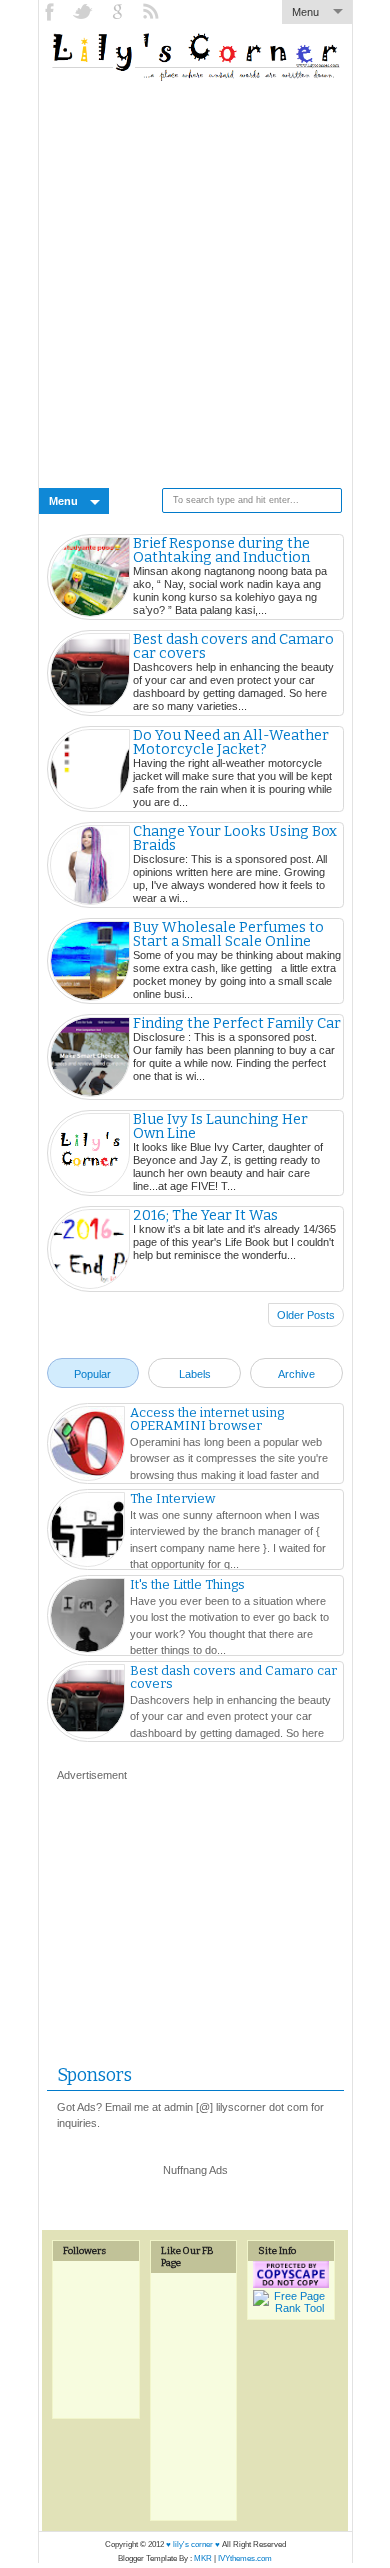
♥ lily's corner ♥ (193, 2544)
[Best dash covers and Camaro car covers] (90, 673)
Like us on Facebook (51, 12)
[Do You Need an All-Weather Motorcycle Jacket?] (90, 769)
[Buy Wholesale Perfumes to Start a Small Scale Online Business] (90, 961)
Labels (195, 1374)
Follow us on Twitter (85, 12)
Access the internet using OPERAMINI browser (207, 1419)
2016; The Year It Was (205, 1216)
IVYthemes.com (245, 2558)
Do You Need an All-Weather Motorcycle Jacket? (231, 743)
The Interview (172, 1498)
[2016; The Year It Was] (90, 1249)
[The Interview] (87, 1532)
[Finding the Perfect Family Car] (90, 1057)
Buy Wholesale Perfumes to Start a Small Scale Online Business (228, 942)
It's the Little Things (187, 1584)
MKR (203, 2558)
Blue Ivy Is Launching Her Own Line (220, 1127)
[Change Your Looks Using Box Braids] (90, 865)
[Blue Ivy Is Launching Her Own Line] (90, 1153)
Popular (92, 1374)
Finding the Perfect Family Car (237, 1024)
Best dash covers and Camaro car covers (233, 647)
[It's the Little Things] (87, 1618)
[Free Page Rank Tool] (291, 2308)
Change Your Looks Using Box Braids (235, 839)
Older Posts (306, 1315)
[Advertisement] (195, 278)
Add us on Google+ (119, 12)
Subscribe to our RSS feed (153, 12)
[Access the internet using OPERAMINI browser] (87, 1446)
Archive (296, 1374)
